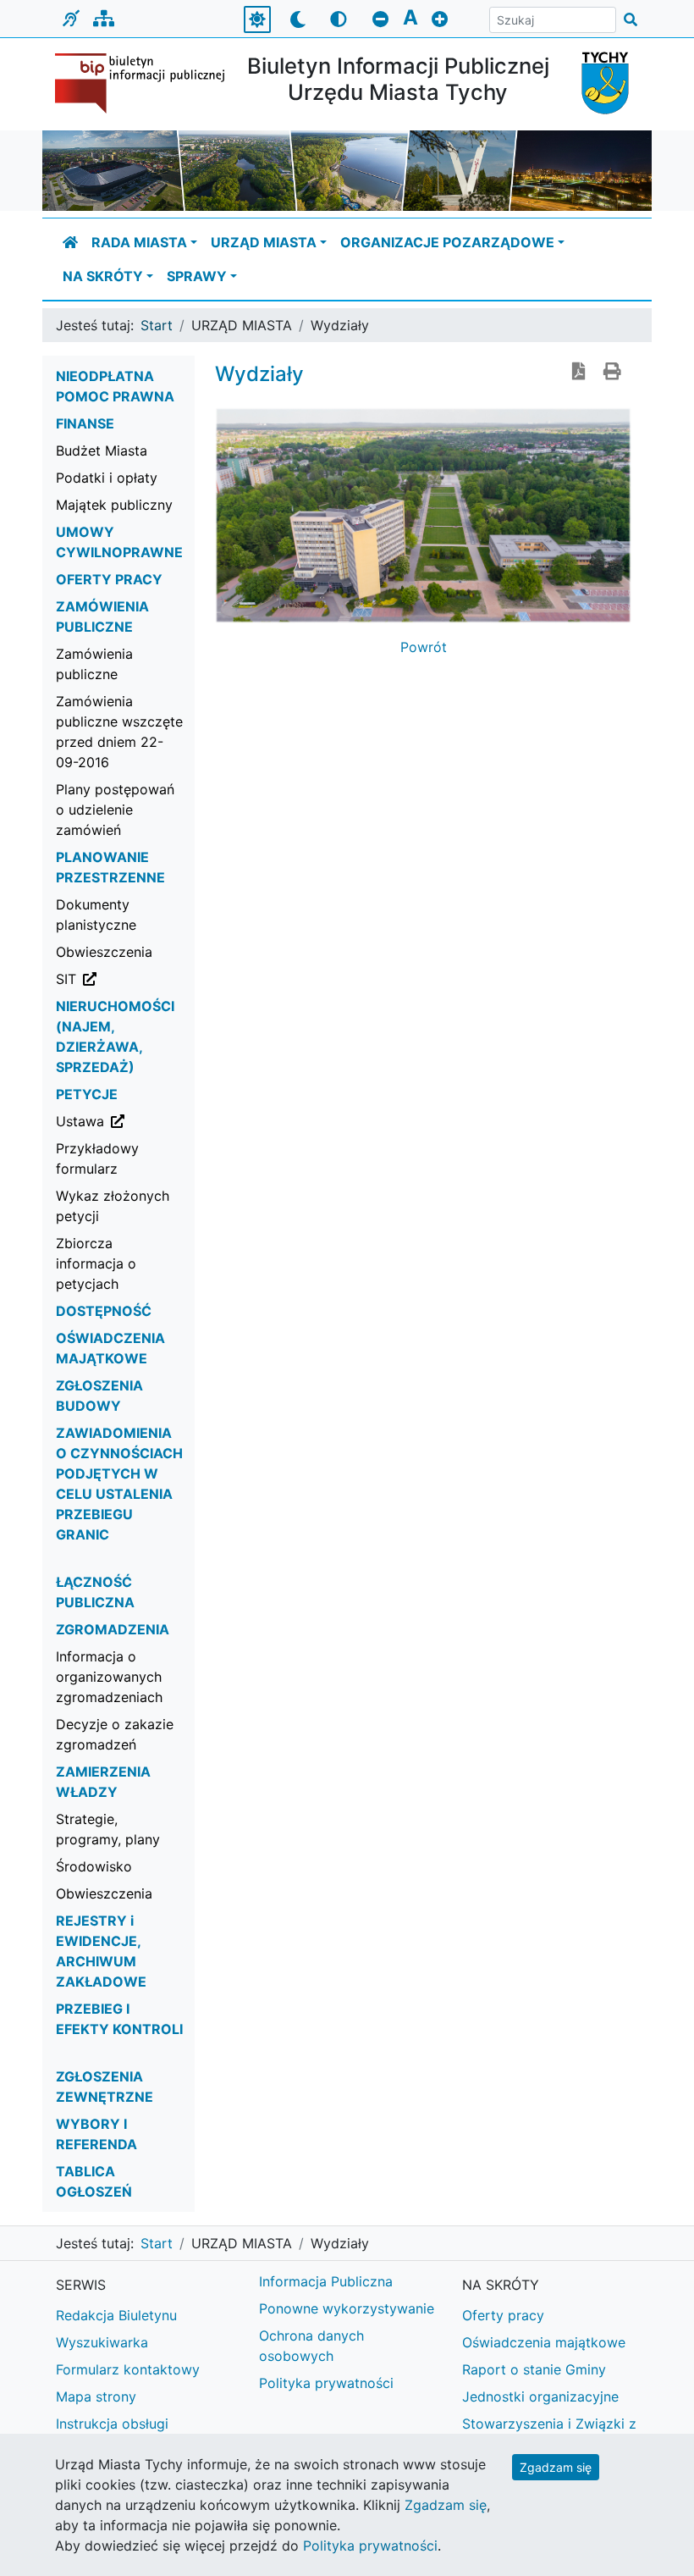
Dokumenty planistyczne (96, 915)
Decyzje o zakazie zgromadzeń (115, 1734)
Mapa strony (96, 2396)
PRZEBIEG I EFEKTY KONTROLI (119, 2019)
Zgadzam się (556, 2467)
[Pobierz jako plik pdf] (579, 373)
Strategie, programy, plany (108, 1829)
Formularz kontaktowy (128, 2369)
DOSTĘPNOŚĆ (104, 1311)
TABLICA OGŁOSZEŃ (94, 2181)
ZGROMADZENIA (113, 1629)
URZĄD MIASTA (264, 242)
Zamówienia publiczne (94, 664)
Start (157, 325)
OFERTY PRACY (109, 579)
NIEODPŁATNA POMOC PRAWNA (115, 386)
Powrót (424, 647)
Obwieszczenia (104, 952)
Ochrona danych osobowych (311, 2346)
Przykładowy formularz (97, 1158)
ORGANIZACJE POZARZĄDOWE (447, 242)
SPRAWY (197, 276)
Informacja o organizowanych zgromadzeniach (109, 1677)
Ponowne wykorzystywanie (347, 2308)
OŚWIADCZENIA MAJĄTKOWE (110, 1348)
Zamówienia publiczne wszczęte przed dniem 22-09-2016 (119, 732)
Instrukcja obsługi (112, 2424)
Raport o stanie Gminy (534, 2369)
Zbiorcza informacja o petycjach (96, 1263)
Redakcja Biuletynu (116, 2315)
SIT (126, 978)
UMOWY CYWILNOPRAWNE (119, 542)
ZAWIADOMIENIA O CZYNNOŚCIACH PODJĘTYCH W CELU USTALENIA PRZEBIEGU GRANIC (119, 1484)
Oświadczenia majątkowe (544, 2342)
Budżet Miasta (102, 451)
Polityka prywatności (326, 2383)
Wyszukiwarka (102, 2342)
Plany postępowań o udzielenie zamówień (115, 810)
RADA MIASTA (139, 242)
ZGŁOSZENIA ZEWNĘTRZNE (105, 2087)
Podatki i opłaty (107, 478)
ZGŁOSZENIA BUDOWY (99, 1396)
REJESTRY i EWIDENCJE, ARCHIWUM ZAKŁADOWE (101, 1951)
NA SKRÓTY (103, 276)
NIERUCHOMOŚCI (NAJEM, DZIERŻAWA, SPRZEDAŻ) (115, 1036)
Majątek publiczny (114, 505)
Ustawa (126, 1121)
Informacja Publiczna (326, 2281)
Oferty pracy (503, 2315)
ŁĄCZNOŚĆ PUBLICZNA (95, 1592)
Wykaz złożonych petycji (113, 1206)
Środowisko (94, 1866)
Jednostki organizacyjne (540, 2396)
